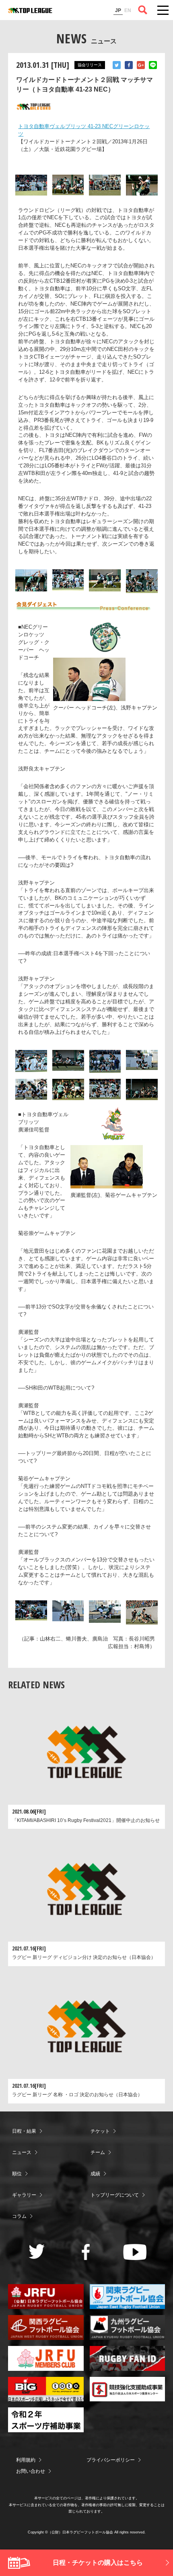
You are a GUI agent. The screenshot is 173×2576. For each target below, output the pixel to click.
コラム (19, 2216)
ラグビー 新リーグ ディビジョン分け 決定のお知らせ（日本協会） (84, 1957)
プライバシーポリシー (111, 2460)
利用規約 (26, 2460)
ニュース (22, 2152)
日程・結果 (24, 2131)
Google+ (141, 65)
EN (128, 10)
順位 (17, 2174)
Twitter (117, 65)
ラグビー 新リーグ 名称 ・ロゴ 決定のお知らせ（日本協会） (77, 2095)
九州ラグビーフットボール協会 (128, 2327)
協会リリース (90, 65)
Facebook (129, 65)
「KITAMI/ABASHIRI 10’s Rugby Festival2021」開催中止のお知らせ (86, 1820)
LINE (153, 65)
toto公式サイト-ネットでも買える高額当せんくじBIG (46, 2389)
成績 (95, 2174)
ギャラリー (24, 2195)
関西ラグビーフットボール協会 (46, 2327)
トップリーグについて (115, 2195)
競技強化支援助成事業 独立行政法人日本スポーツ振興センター (128, 2389)
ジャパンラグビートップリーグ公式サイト (30, 10)
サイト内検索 (143, 10)
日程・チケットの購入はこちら (98, 2563)
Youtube (135, 2252)
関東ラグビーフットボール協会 (128, 2297)
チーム (98, 2152)
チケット (100, 2131)
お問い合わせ (31, 2471)
